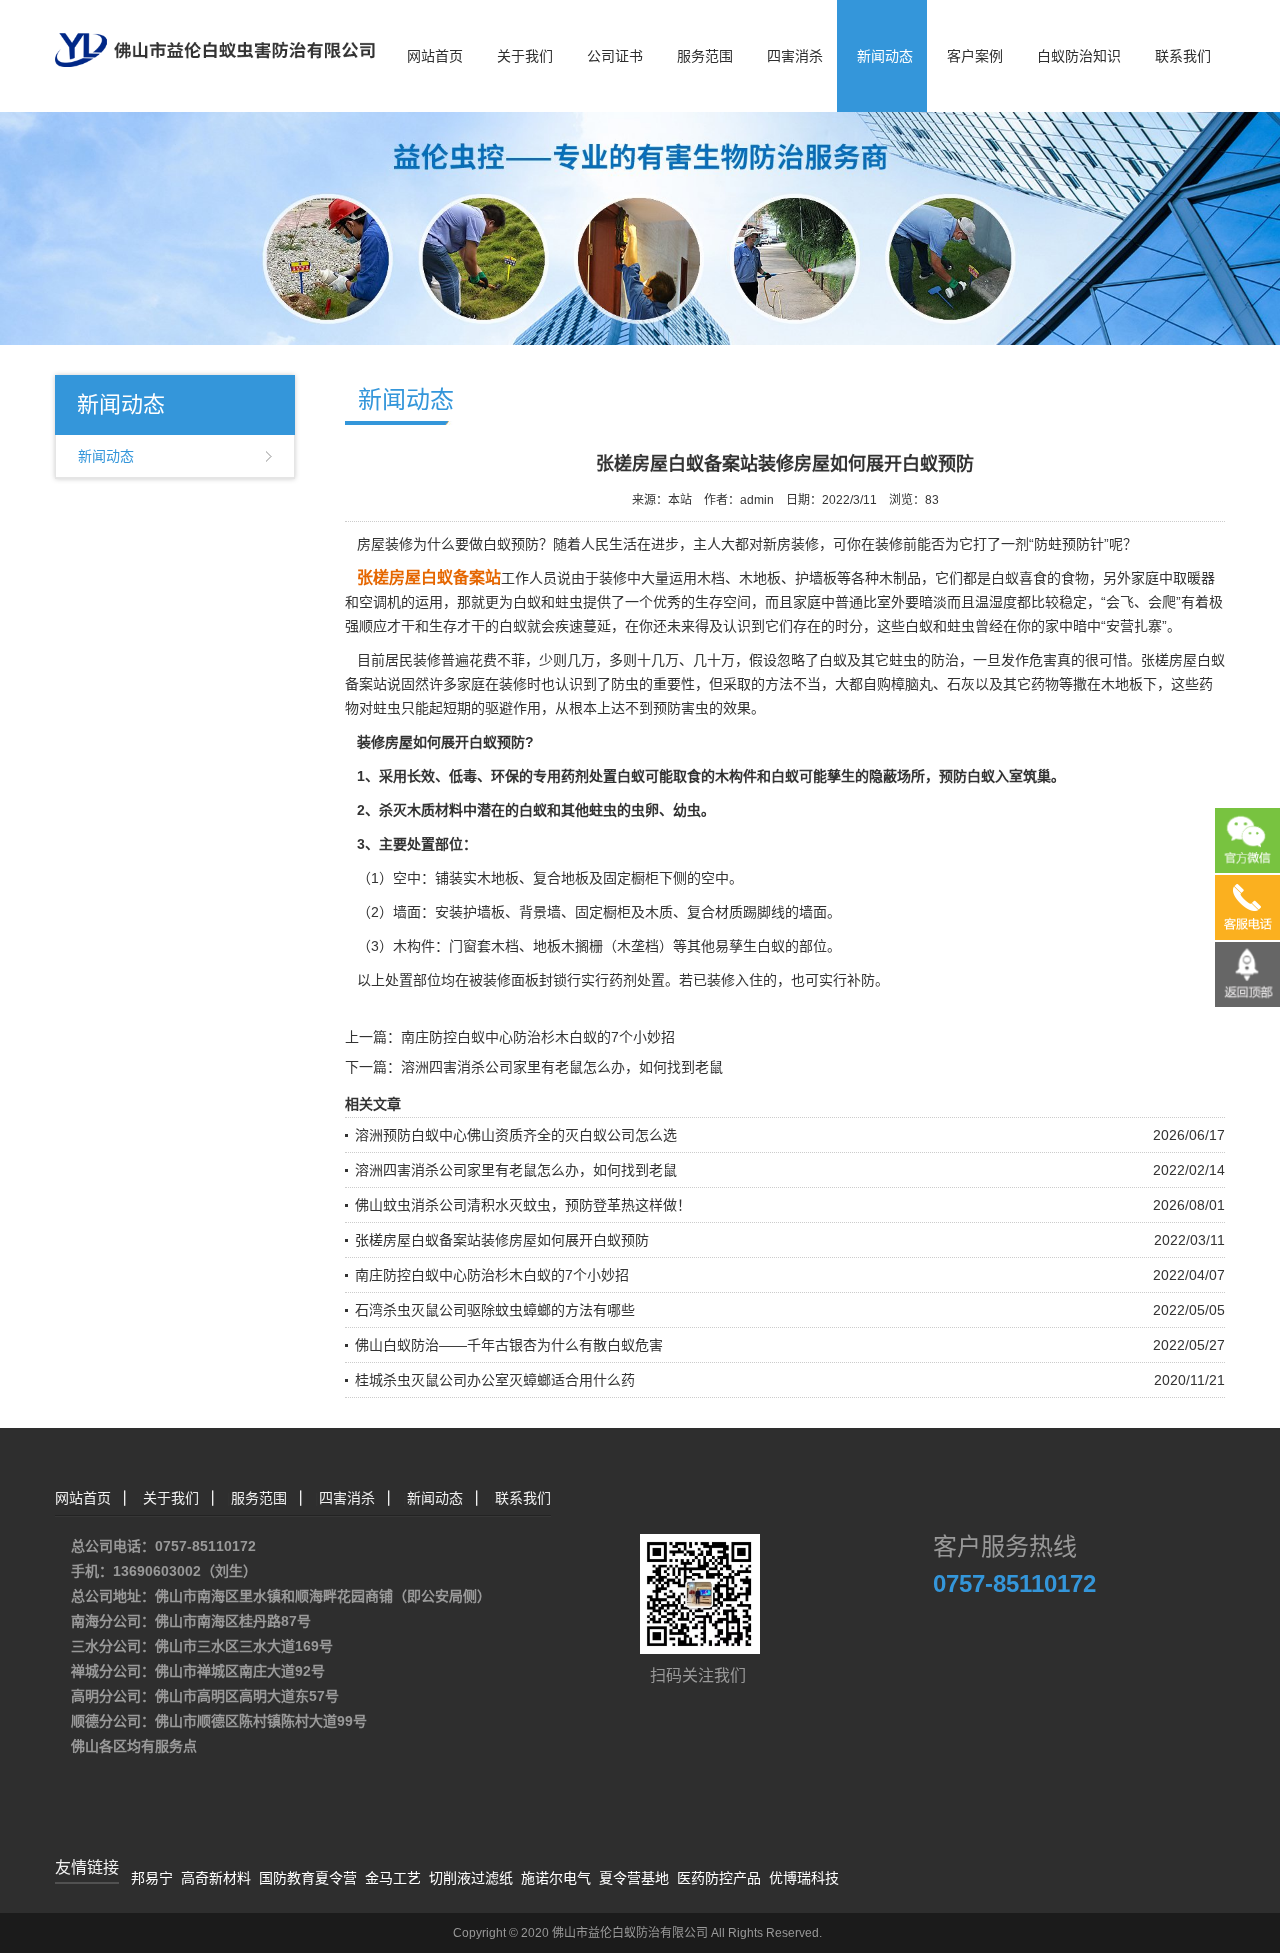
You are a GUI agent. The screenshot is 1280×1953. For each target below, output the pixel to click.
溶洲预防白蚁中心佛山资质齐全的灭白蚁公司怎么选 (516, 1135)
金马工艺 (393, 1878)
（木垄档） (638, 946)
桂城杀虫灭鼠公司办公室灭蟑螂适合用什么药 (495, 1380)
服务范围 (705, 56)
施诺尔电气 (556, 1878)
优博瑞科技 (804, 1878)
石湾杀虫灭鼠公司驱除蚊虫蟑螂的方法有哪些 (495, 1310)
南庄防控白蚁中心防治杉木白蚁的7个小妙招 (538, 1037)
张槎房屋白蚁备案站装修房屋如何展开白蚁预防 (502, 1240)
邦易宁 (152, 1878)
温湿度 (996, 602)
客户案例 (975, 56)
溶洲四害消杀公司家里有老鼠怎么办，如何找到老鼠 (562, 1067)
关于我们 (525, 56)
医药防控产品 (719, 1878)
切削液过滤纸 (471, 1878)
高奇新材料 (216, 1878)
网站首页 (435, 56)
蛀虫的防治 (924, 660)
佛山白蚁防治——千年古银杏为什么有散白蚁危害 (509, 1345)
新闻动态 (885, 56)
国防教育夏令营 (308, 1878)
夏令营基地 (634, 1878)
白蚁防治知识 (1079, 56)
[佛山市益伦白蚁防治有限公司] (215, 32)
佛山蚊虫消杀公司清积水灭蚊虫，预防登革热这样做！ (523, 1205)
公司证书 (615, 56)
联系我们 (1183, 56)
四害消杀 (795, 56)
